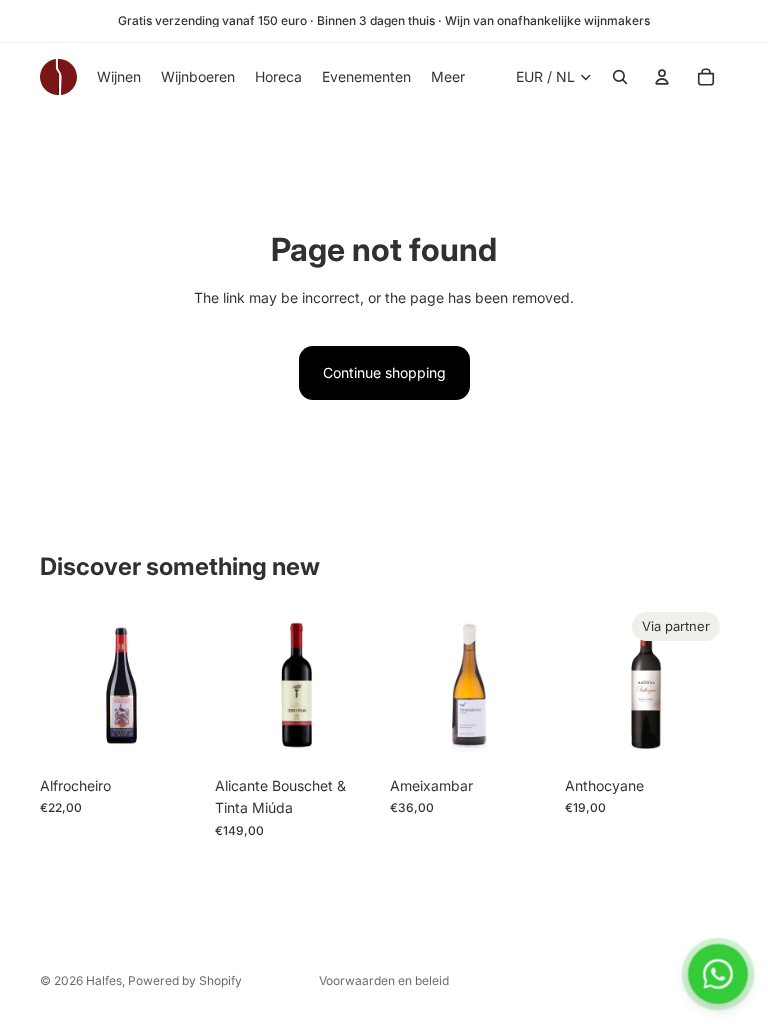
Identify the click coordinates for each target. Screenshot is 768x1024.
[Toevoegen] (172, 736)
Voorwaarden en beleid (384, 980)
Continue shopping (384, 372)
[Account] (662, 77)
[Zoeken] (620, 77)
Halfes (104, 980)
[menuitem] (448, 77)
